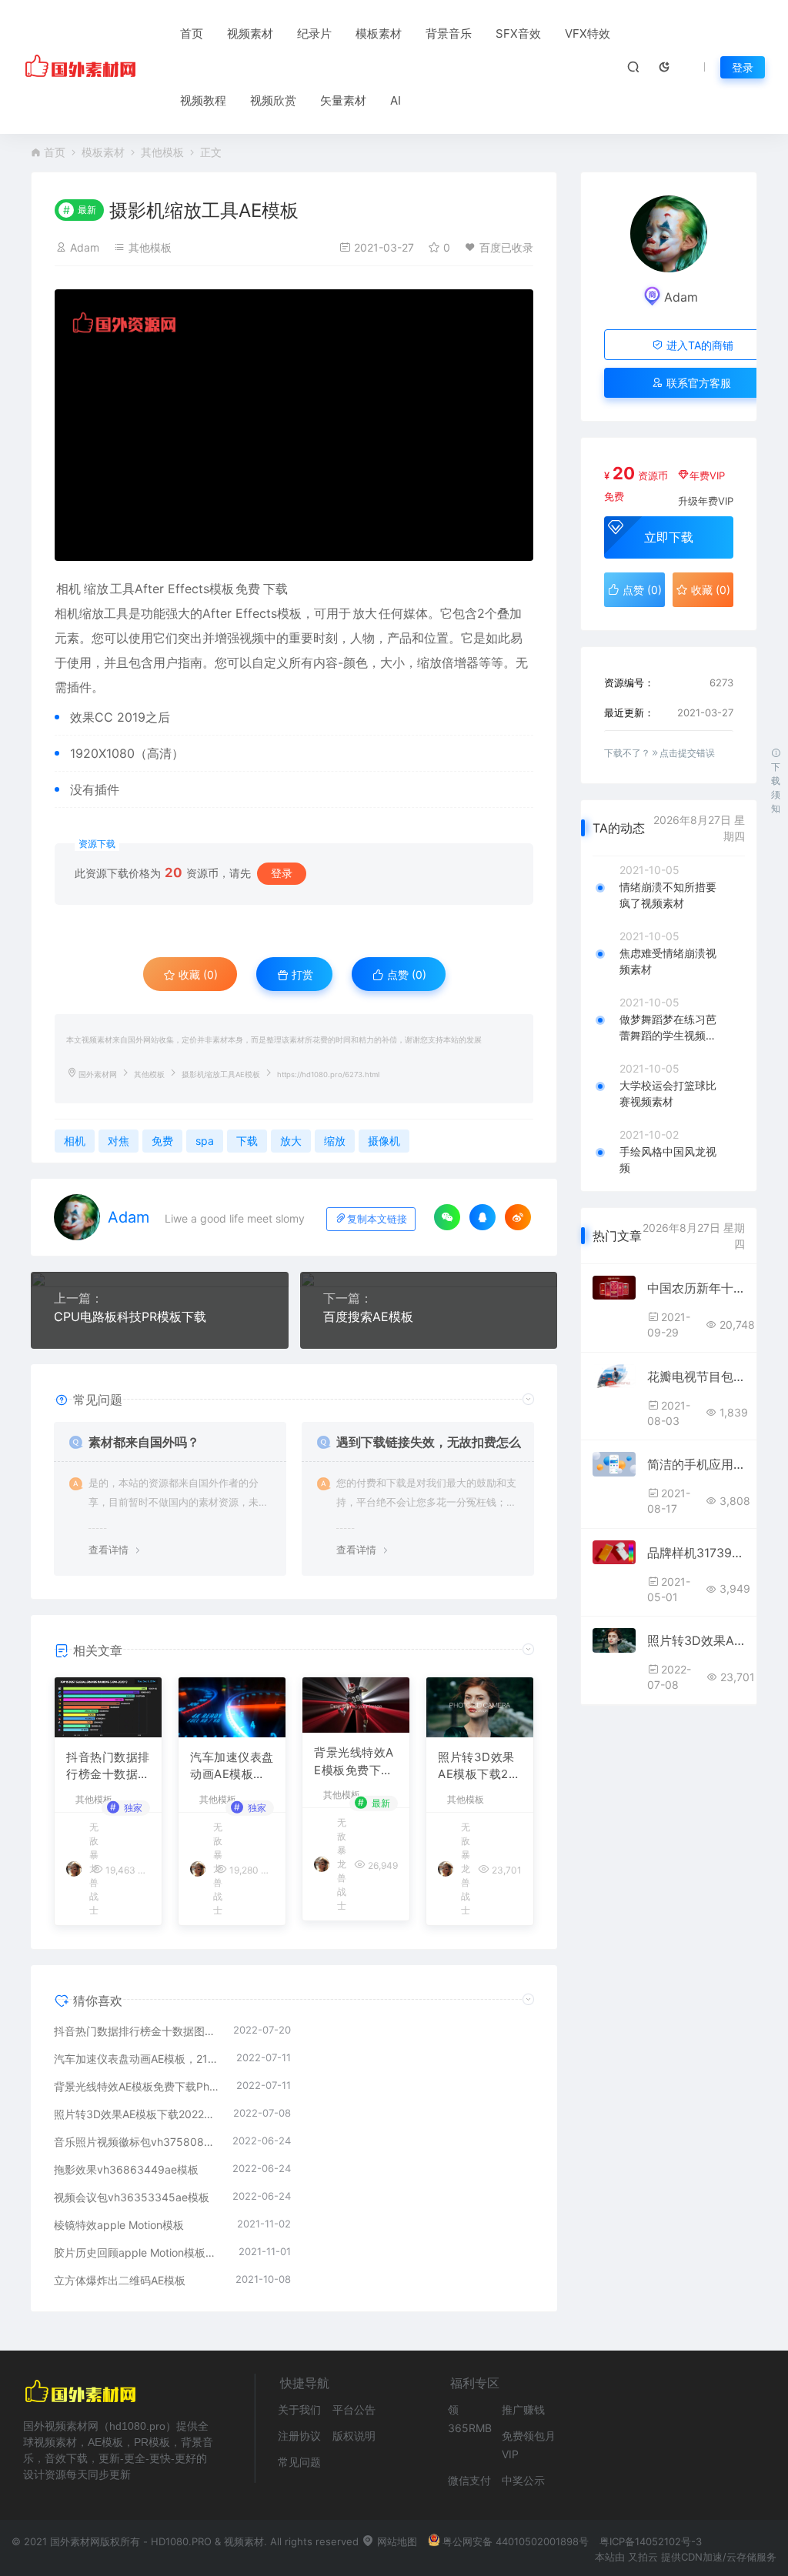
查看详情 (109, 1550)
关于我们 (299, 2409)
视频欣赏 (273, 100)
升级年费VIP (706, 501)
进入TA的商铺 (698, 345)
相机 (68, 589)
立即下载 (669, 537)
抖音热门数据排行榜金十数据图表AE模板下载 (108, 1767)
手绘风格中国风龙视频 (668, 1160)
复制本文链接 (377, 1219)
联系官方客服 (697, 383)
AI (396, 100)
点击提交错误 (687, 753)
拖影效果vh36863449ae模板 (126, 2169)
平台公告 (354, 2409)
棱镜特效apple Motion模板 (119, 2225)
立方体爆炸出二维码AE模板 (120, 2280)
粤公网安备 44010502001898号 (516, 2541)
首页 (192, 33)
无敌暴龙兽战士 (342, 1864)
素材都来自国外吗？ (144, 1442)
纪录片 (314, 33)
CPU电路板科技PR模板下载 (130, 1316)
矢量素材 (343, 100)
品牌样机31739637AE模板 (696, 1553)
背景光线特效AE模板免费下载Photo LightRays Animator (355, 1762)
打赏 (301, 974)
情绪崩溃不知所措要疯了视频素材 (668, 895)
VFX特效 (588, 33)
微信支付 (469, 2480)
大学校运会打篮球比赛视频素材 (668, 1093)
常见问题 (299, 2462)
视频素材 (250, 33)
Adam (85, 247)
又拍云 (643, 2557)
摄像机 (384, 1141)
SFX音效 (518, 33)
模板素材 (379, 33)
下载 (275, 589)
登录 (743, 67)
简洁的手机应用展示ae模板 (696, 1464)
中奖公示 (523, 2480)
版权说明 (354, 2436)
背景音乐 (449, 33)
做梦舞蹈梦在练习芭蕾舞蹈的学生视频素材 (668, 1028)
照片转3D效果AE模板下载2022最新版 (477, 1767)
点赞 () (405, 974)
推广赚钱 (523, 2409)
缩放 (96, 589)
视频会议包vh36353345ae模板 (132, 2197)
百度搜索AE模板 (368, 1316)
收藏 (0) (197, 974)
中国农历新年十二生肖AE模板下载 (696, 1288)
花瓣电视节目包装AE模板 (696, 1376)
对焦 (119, 1141)
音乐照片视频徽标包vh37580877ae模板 (135, 2142)
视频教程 (203, 100)
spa (205, 1141)
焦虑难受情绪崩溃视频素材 (668, 961)
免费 (248, 589)
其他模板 (162, 152)
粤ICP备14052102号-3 (651, 2541)
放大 (365, 613)
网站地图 (396, 2541)
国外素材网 (98, 1074)
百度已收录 (506, 247)
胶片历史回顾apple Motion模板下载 (139, 2252)
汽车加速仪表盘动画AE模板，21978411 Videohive (232, 1767)
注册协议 (299, 2436)
